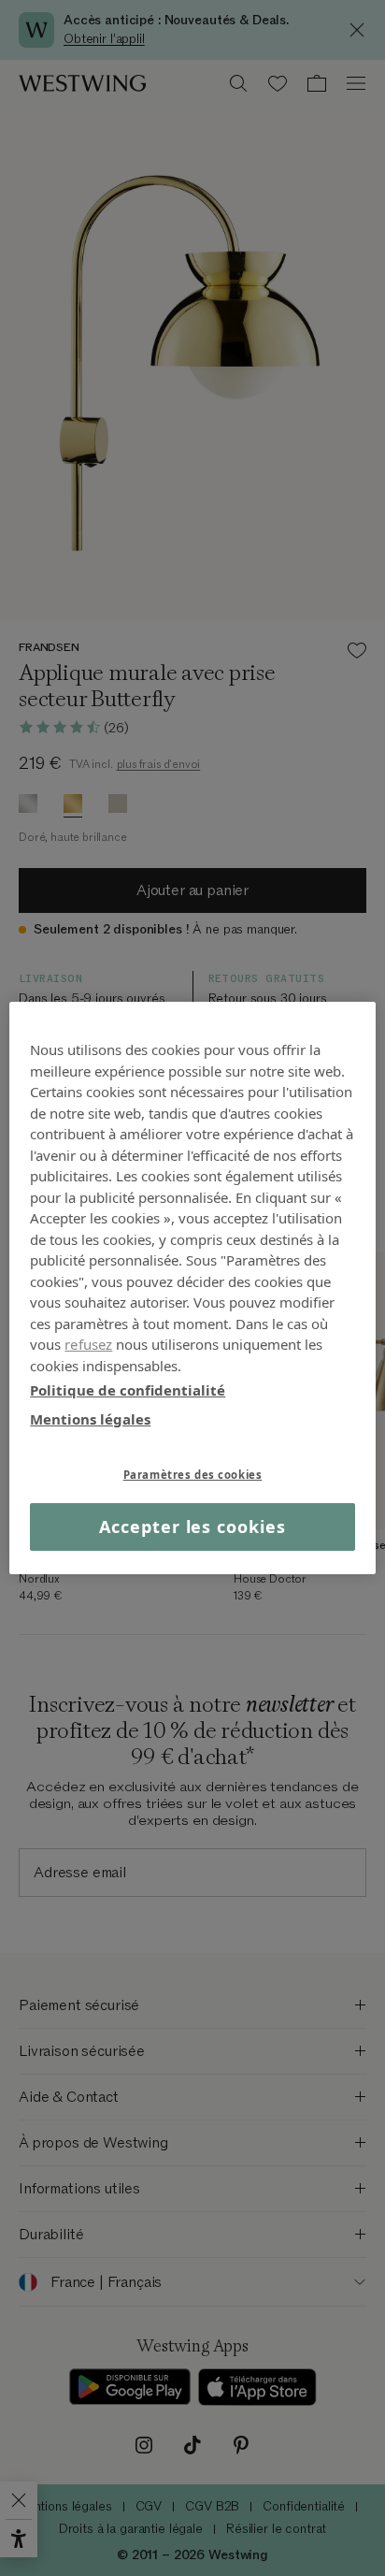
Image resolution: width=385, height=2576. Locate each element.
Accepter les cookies (192, 1527)
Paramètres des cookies (193, 1475)
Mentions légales (90, 1418)
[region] (192, 1288)
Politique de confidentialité (128, 1390)
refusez (88, 1344)
